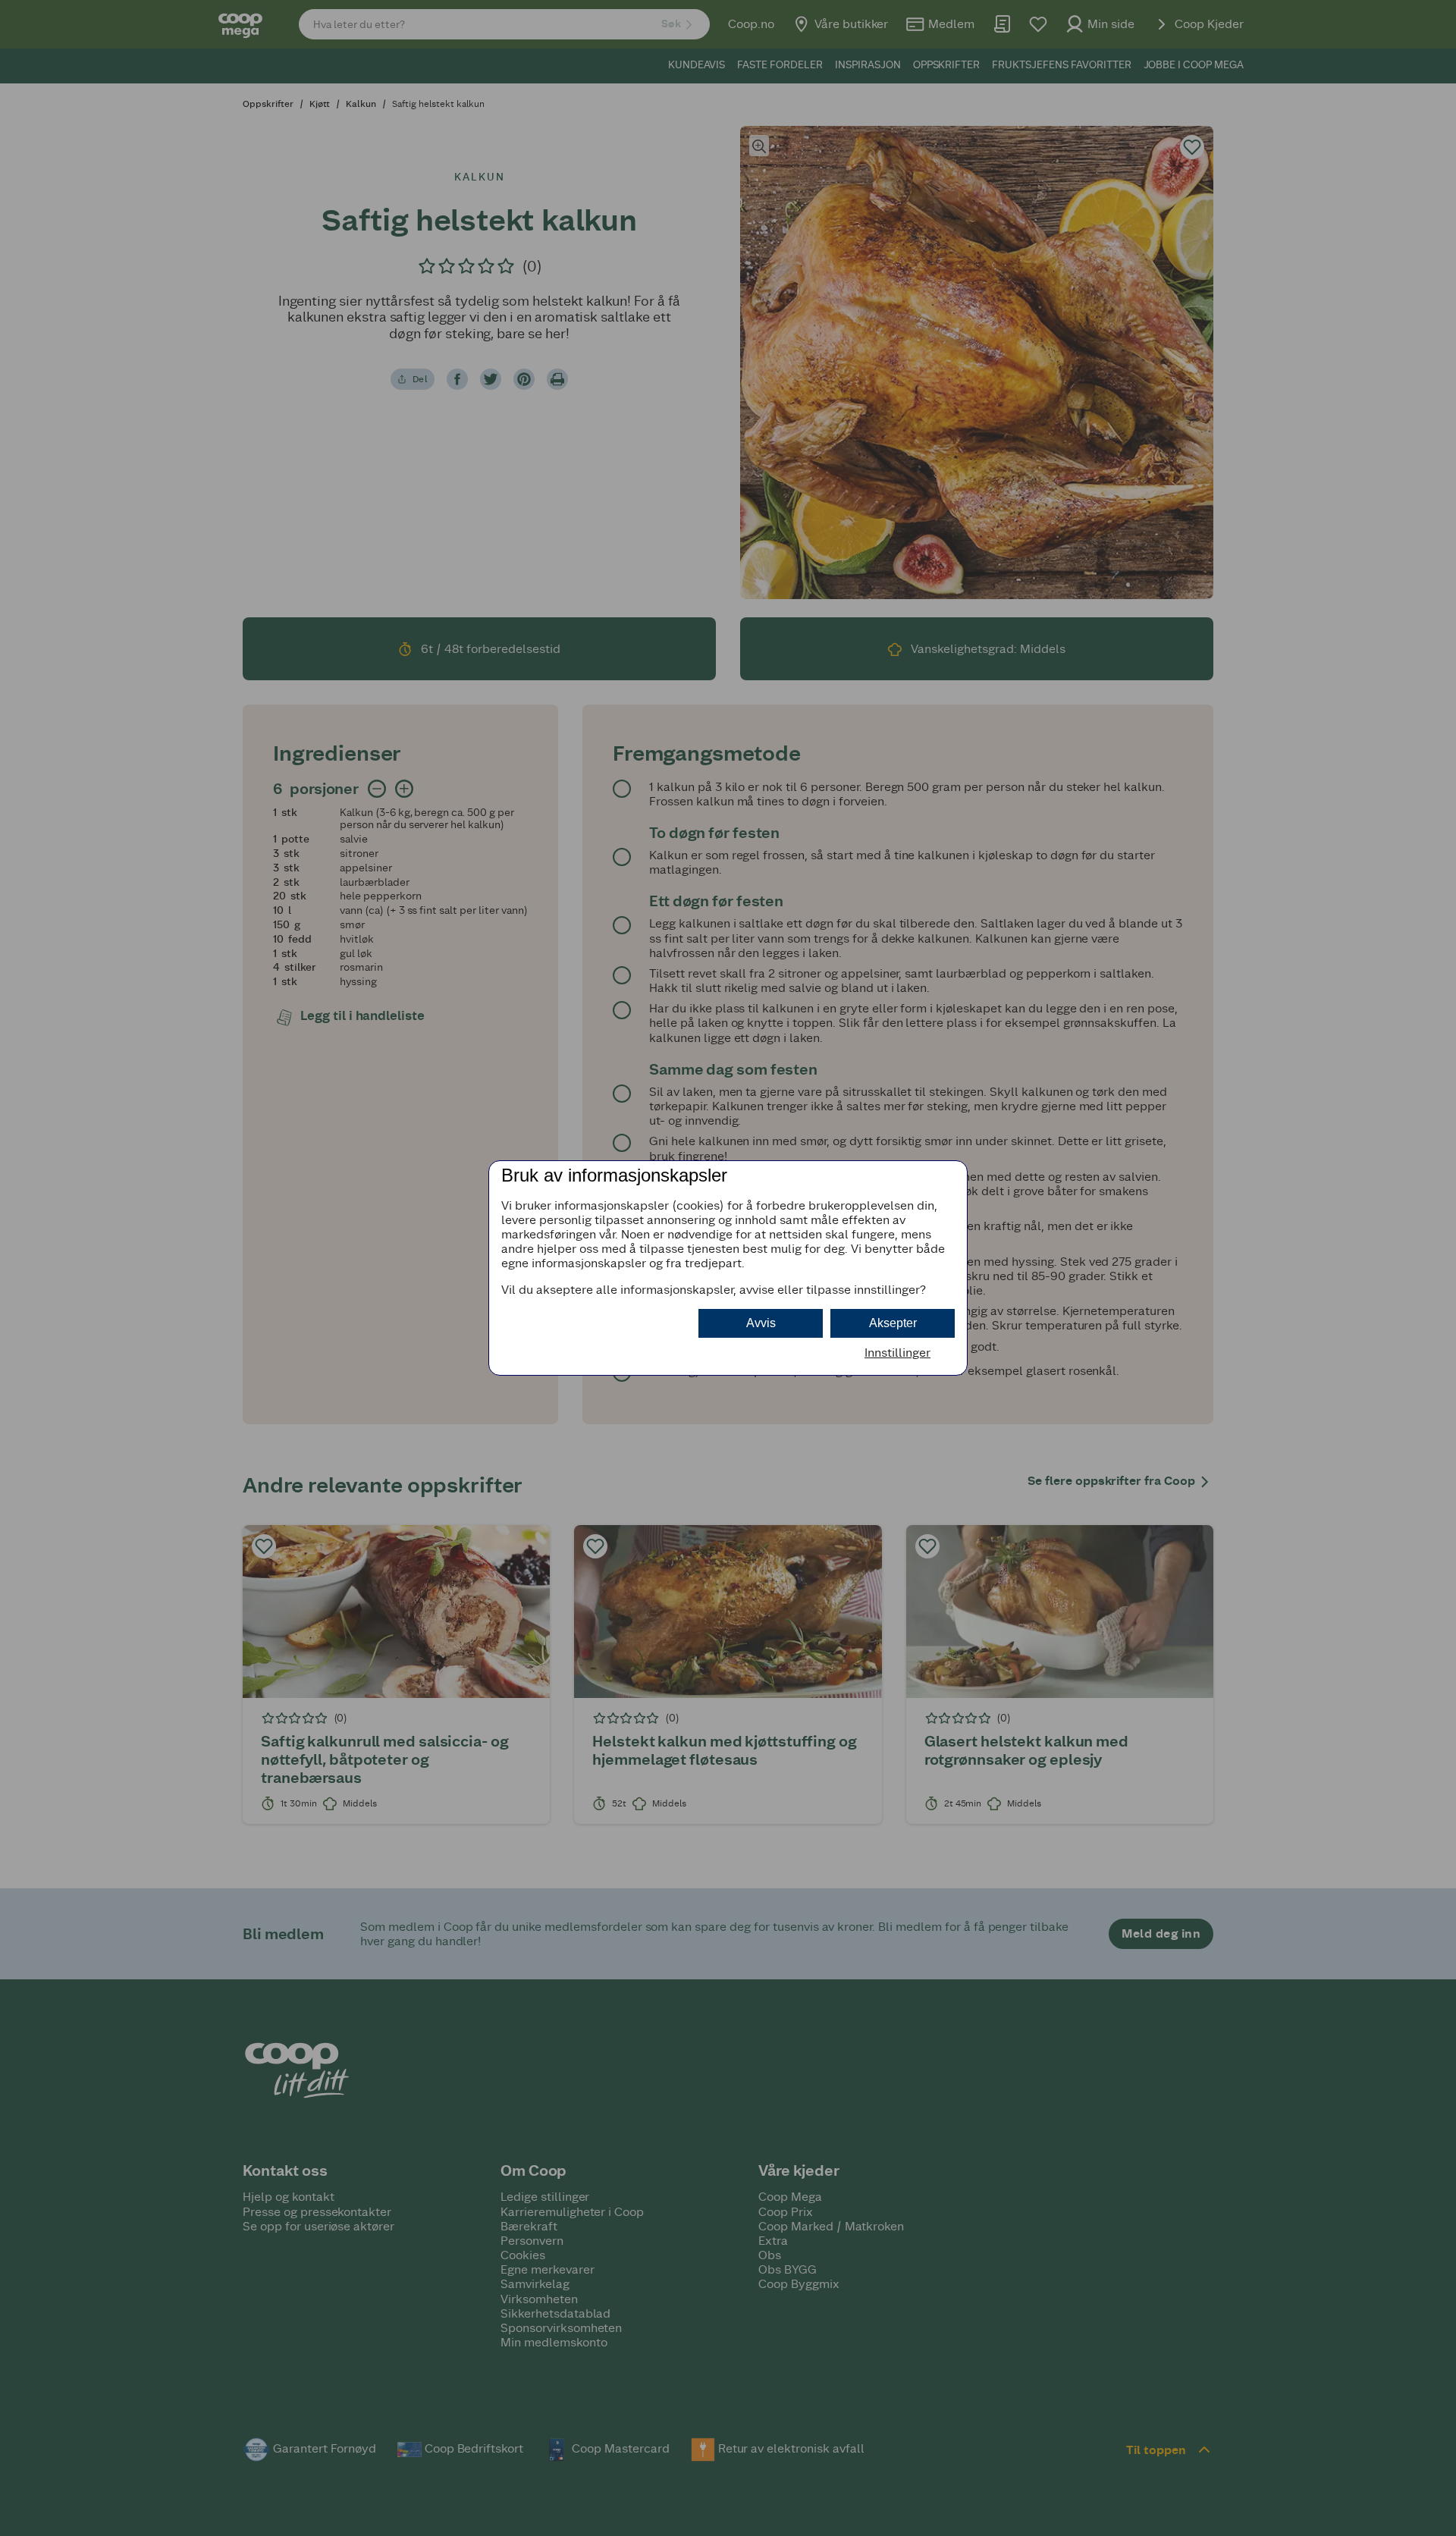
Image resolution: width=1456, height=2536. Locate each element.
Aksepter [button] (893, 1323)
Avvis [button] (761, 1323)
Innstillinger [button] (897, 1353)
